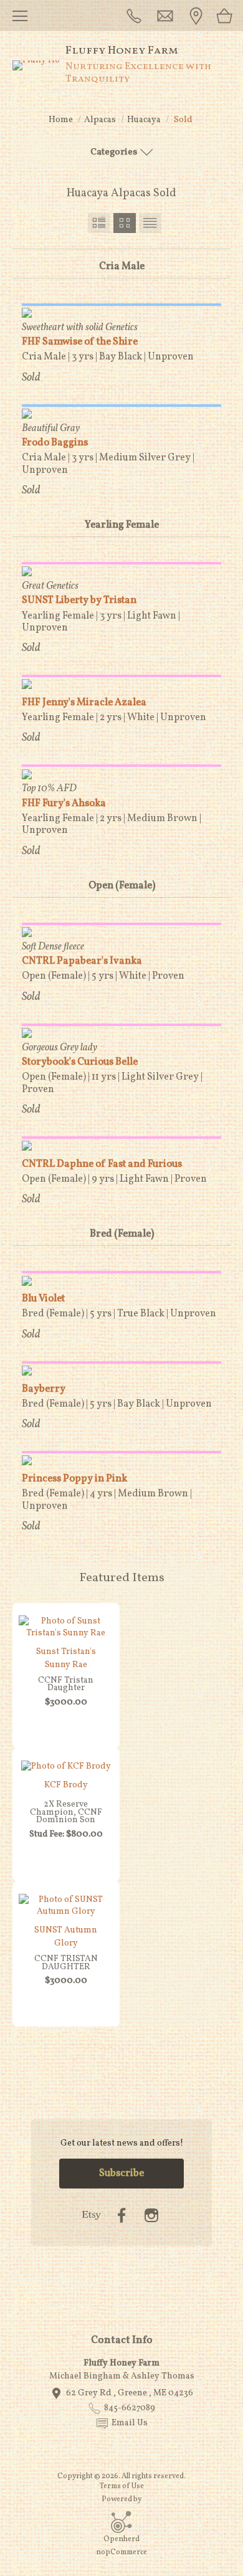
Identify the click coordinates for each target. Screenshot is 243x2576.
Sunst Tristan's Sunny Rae (66, 1658)
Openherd (121, 2539)
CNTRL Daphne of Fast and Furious (102, 1164)
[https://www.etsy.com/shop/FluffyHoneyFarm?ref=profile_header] (92, 2216)
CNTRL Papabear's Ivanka (82, 961)
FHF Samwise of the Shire (80, 342)
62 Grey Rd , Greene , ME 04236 (130, 2393)
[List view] (150, 223)
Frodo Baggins (55, 443)
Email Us (130, 2423)
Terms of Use (122, 2486)
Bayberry (44, 1389)
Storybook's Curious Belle (80, 1062)
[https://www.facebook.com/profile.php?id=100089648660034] (121, 2216)
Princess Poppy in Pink (74, 1479)
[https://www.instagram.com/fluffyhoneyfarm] (151, 2216)
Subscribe (121, 2174)
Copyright (75, 2476)
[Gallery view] (125, 223)
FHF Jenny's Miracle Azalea (84, 703)
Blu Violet (43, 1299)
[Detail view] (99, 223)
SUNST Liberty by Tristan (79, 601)
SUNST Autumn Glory (66, 1937)
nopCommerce (121, 2552)
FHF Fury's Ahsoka (64, 804)
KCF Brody (66, 1785)
